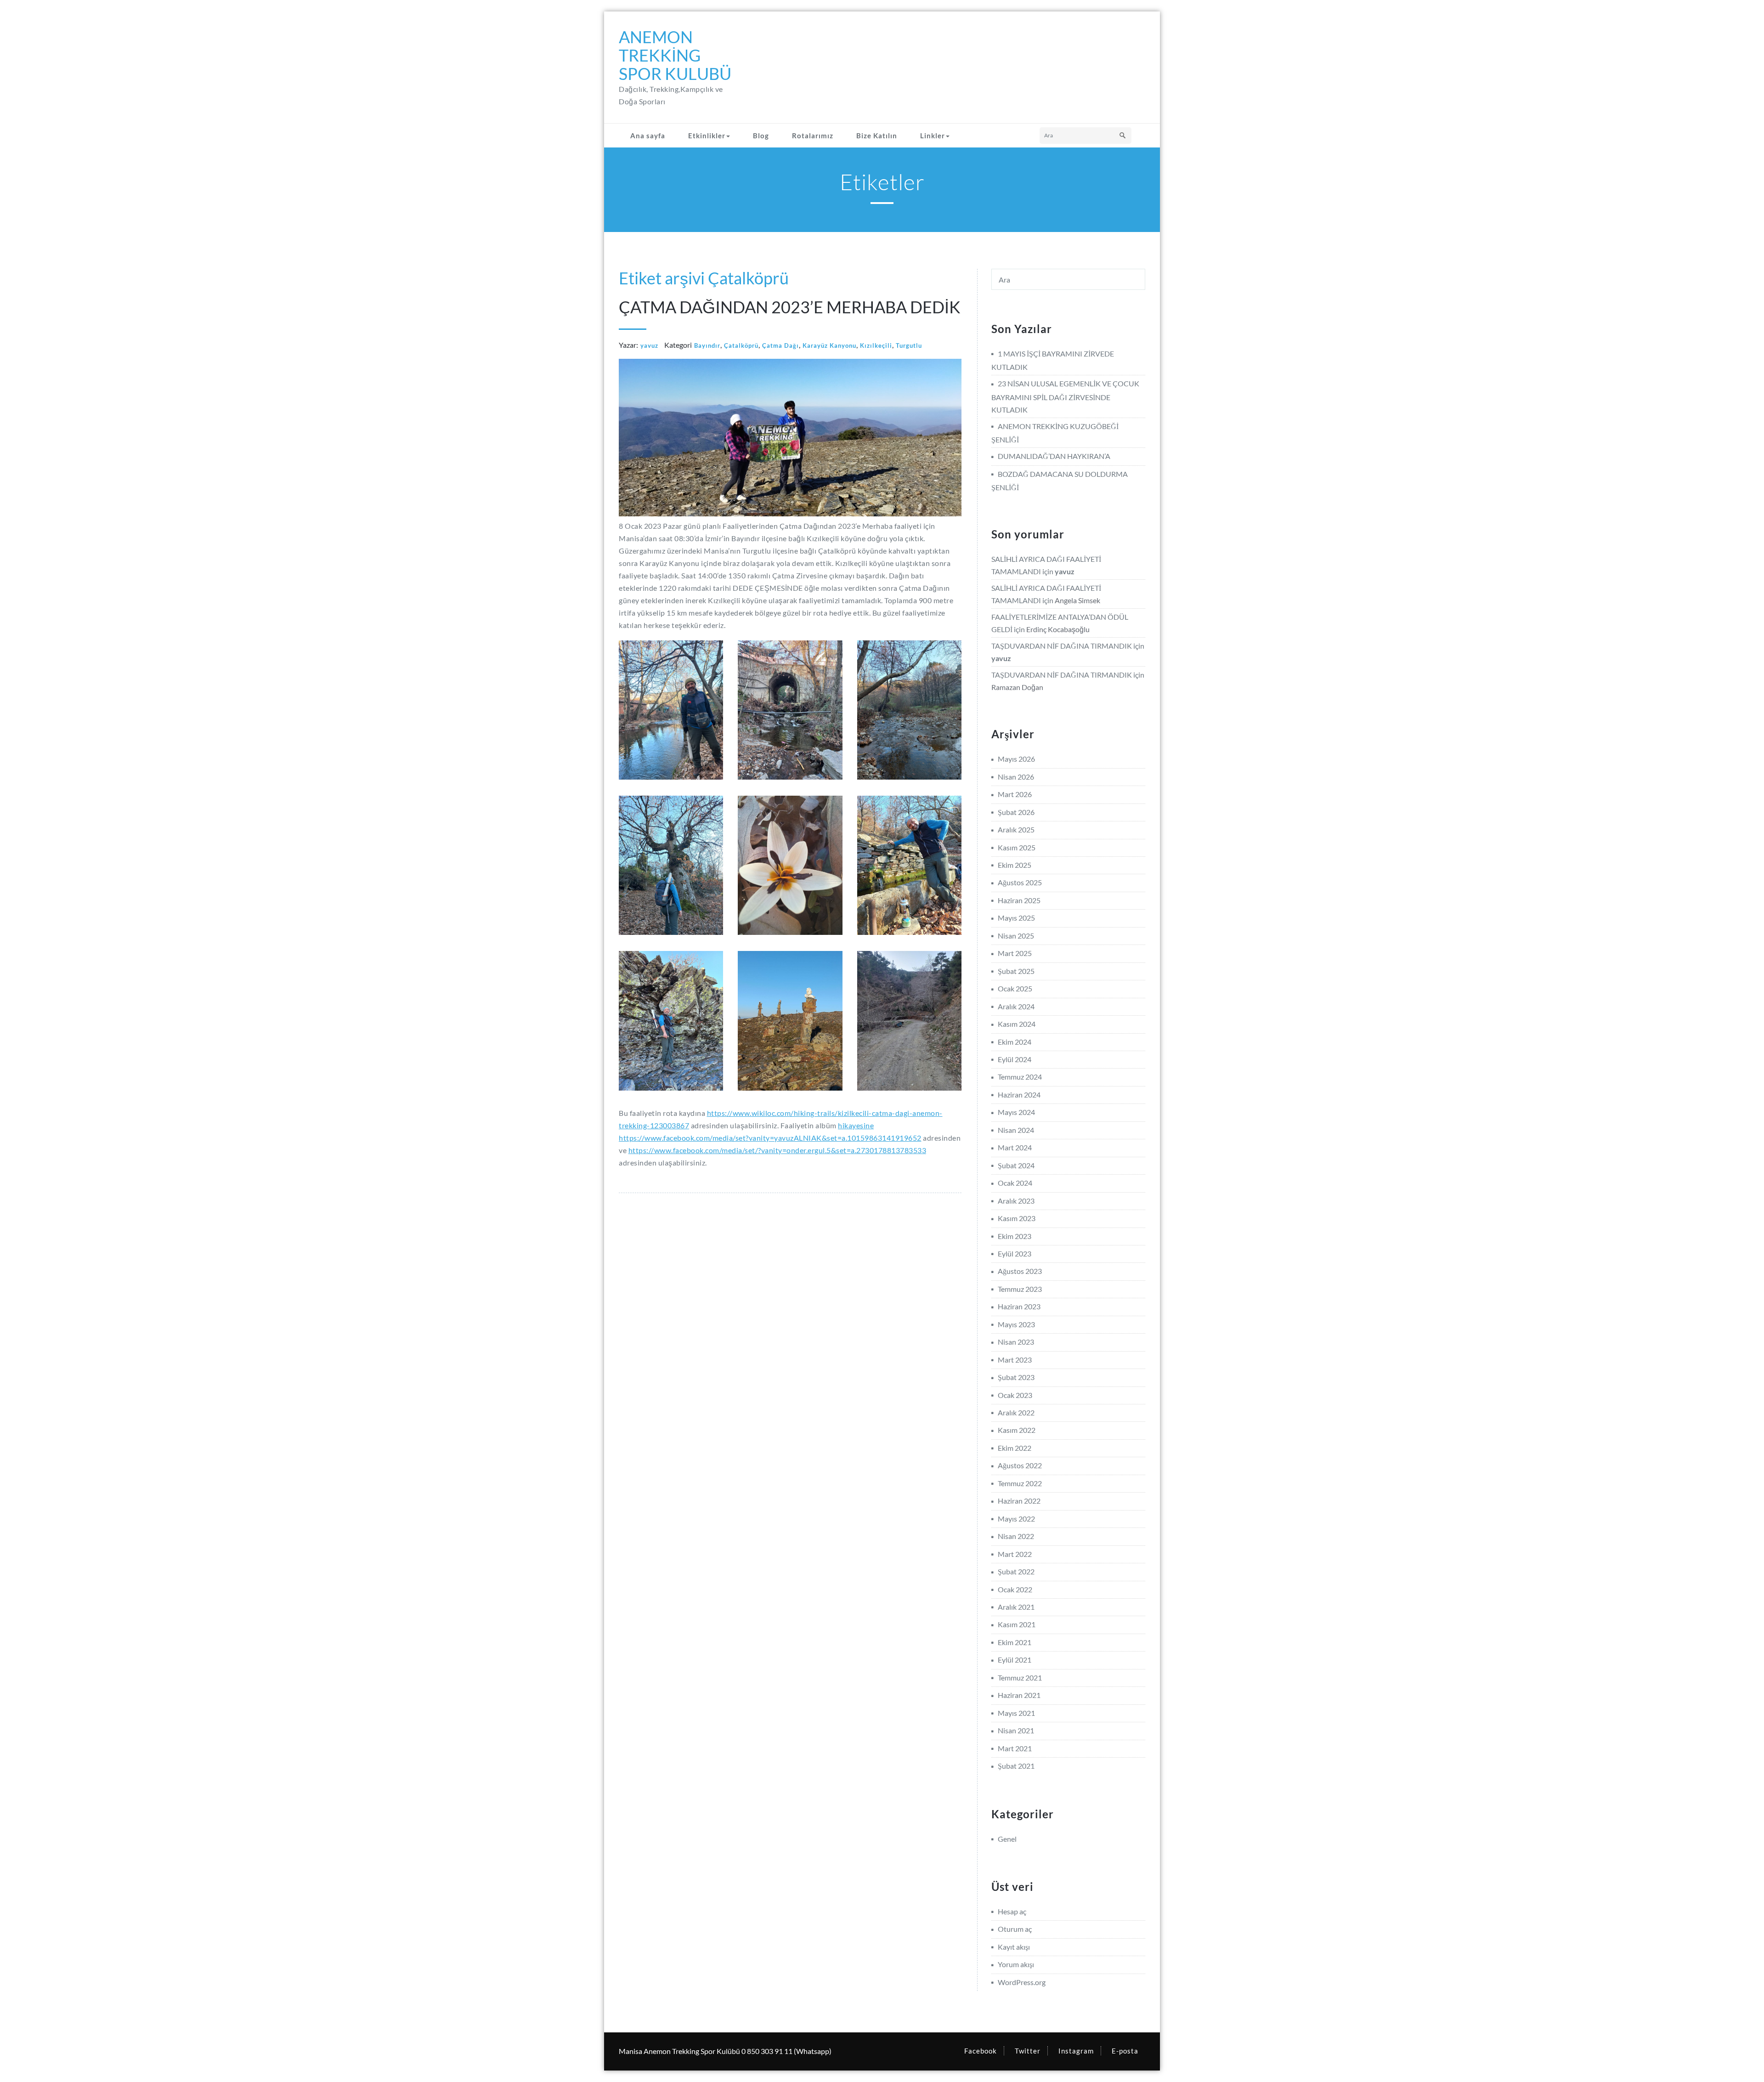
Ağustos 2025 (1020, 882)
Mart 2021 (1015, 1748)
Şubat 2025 (1016, 971)
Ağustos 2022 (1020, 1465)
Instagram (1076, 2051)
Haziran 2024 (1019, 1095)
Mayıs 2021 (1016, 1713)
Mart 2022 (1015, 1554)
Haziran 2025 (1019, 900)
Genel (1007, 1839)
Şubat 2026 (1016, 812)
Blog (761, 136)
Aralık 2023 (1016, 1201)
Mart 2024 (1015, 1147)
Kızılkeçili (876, 345)
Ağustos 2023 (1020, 1271)
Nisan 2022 (1016, 1536)
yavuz (649, 345)
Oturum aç (1015, 1929)
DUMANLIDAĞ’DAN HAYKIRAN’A (1054, 456)
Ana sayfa (648, 136)
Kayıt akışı (1014, 1947)
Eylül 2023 (1015, 1253)
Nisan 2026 (1016, 777)
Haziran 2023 (1019, 1306)
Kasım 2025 (1017, 847)
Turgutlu (909, 345)
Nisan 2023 (1016, 1342)
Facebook (981, 2051)
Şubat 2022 (1016, 1571)
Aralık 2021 (1016, 1607)
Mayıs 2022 (1016, 1519)
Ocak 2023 (1015, 1395)
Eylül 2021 (1015, 1660)
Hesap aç (1012, 1911)
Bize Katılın (877, 136)
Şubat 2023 (1016, 1377)
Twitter (1028, 2051)
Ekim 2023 (1015, 1236)
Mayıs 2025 (1016, 918)
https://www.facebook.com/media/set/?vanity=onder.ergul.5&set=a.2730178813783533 (777, 1150)
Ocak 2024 (1015, 1183)
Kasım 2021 (1017, 1624)
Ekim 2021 (1015, 1642)
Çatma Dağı (780, 345)
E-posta (1125, 2051)
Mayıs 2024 (1016, 1112)
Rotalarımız (813, 136)
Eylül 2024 (1015, 1059)
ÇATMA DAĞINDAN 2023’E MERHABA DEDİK (790, 307)
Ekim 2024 (1015, 1042)
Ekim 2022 (1015, 1448)
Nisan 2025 (1016, 936)
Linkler (933, 136)
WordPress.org (1022, 1982)
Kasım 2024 (1017, 1024)
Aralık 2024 (1016, 1006)
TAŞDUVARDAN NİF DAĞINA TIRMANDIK (1062, 646)
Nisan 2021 (1016, 1730)
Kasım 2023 (1017, 1218)
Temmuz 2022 (1020, 1483)
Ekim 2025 (1015, 865)
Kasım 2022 (1017, 1430)
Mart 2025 (1015, 953)
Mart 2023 (1015, 1360)
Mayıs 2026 (1016, 759)
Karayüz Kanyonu (829, 345)
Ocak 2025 (1015, 988)
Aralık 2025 (1016, 829)
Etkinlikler (707, 136)
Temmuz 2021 (1020, 1677)
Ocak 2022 (1015, 1589)
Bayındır (707, 345)
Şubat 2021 (1016, 1766)
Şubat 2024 (1016, 1165)
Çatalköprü (741, 345)
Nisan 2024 (1016, 1130)
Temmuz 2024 (1020, 1077)
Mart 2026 (1015, 794)
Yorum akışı (1016, 1964)
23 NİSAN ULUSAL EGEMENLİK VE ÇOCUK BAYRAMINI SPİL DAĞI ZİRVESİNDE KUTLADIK (1065, 396)
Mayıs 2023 (1016, 1324)
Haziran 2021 (1019, 1695)
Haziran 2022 (1019, 1501)
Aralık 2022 (1016, 1412)
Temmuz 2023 (1020, 1289)
